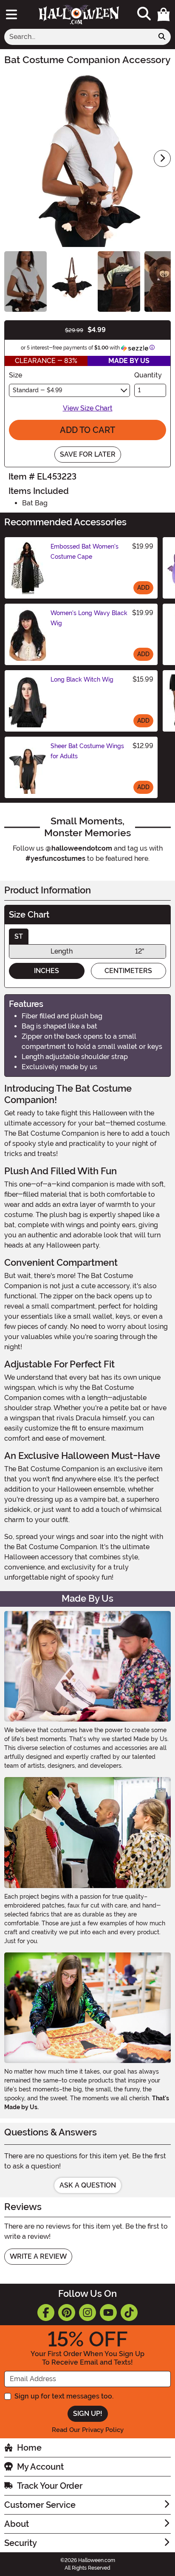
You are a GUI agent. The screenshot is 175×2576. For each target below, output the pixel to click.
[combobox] (79, 37)
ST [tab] (19, 936)
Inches (47, 971)
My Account (40, 2467)
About (17, 2524)
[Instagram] (87, 2313)
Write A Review (38, 2256)
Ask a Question (88, 2185)
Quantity (148, 375)
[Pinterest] (67, 2313)
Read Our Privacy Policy (88, 2430)
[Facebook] (46, 2313)
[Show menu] (11, 14)
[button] (164, 14)
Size (16, 375)
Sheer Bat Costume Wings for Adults (87, 751)
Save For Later (88, 454)
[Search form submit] (162, 37)
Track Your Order (50, 2486)
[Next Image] (162, 158)
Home (29, 2448)
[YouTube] (108, 2313)
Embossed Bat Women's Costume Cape (85, 552)
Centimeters (128, 971)
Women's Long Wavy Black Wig (89, 618)
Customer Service (40, 2505)
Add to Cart (87, 430)
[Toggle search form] (144, 14)
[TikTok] (129, 2313)
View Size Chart (88, 408)
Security (21, 2543)
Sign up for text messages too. (64, 2396)
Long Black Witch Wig (82, 679)
